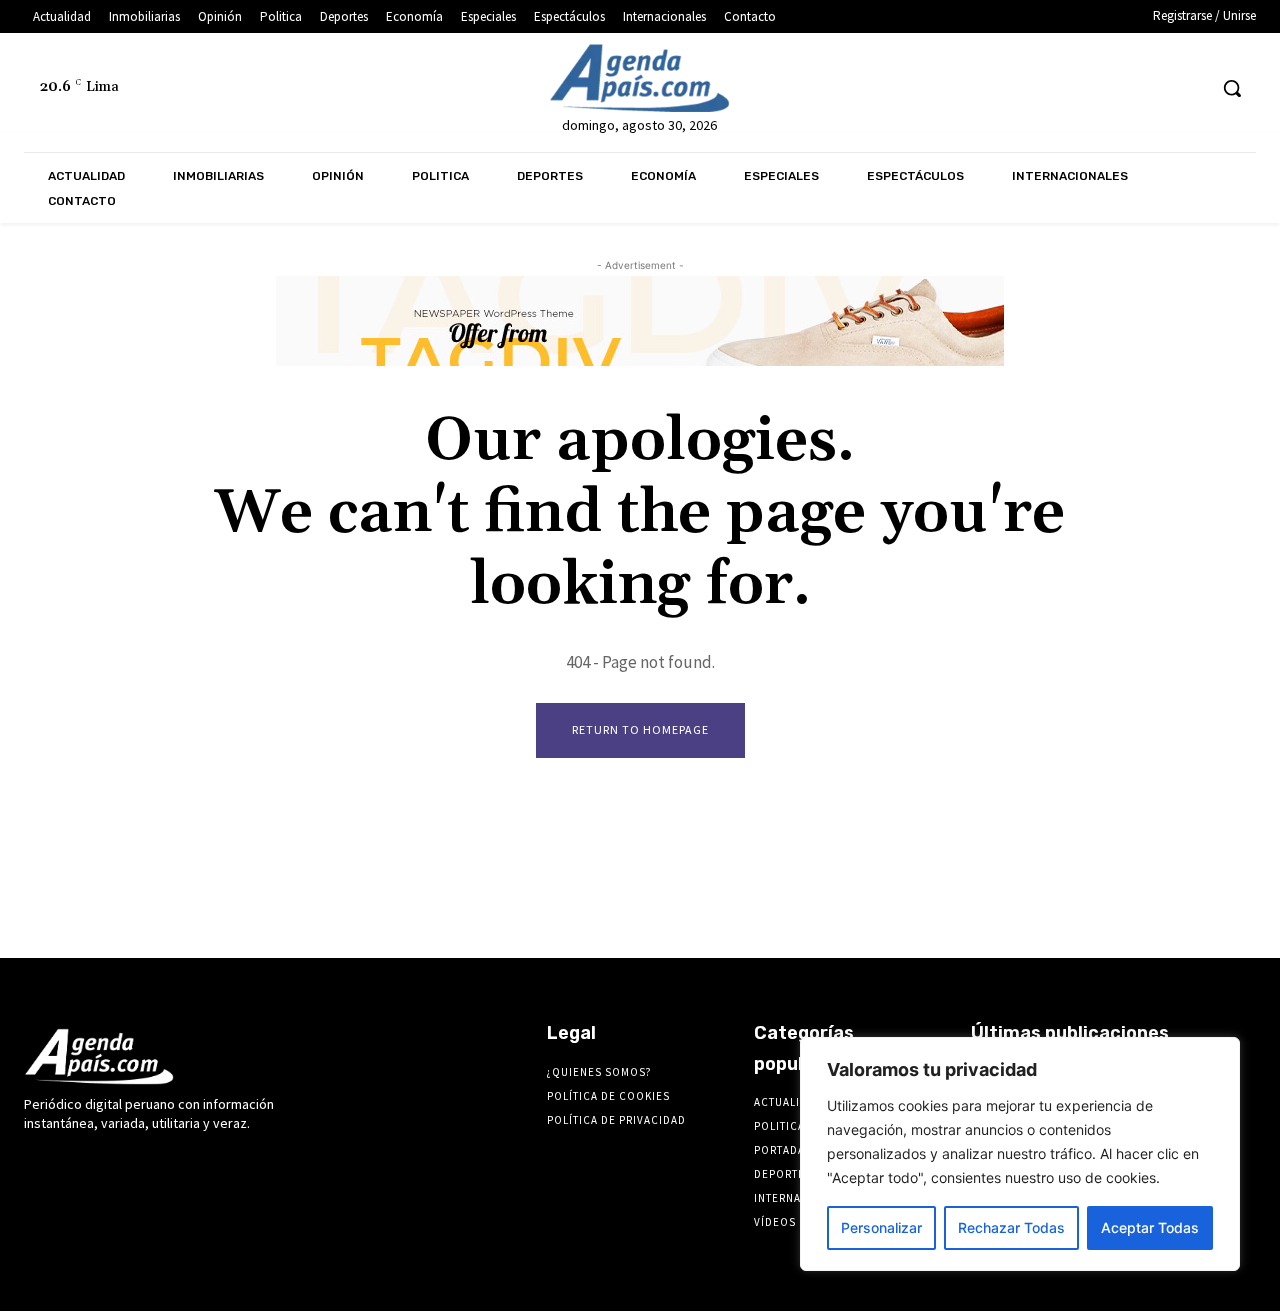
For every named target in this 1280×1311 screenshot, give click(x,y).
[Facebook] (1003, 88)
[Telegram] (1077, 88)
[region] (1020, 1154)
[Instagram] (1040, 88)
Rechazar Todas (1011, 1227)
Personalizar (881, 1227)
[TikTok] (1114, 88)
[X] (1152, 88)
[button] (1232, 88)
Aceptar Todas (1150, 1227)
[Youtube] (1189, 88)
